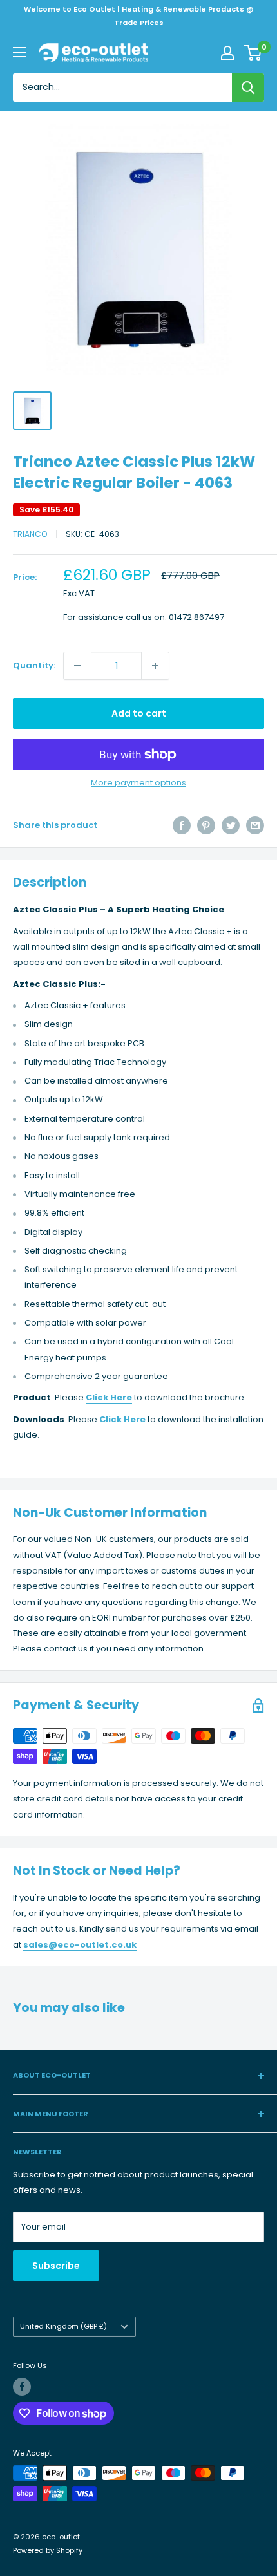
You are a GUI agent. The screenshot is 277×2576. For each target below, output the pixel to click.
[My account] (227, 53)
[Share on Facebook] (182, 825)
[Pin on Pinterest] (206, 825)
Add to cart (139, 713)
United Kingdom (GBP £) (63, 2326)
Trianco (30, 534)
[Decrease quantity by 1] (77, 666)
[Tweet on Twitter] (231, 825)
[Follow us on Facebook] (22, 2387)
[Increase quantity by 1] (155, 666)
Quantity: (34, 665)
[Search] (248, 88)
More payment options (138, 783)
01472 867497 (196, 617)
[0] (253, 53)
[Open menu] (19, 52)
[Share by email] (255, 825)
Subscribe (56, 2266)
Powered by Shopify (48, 2550)
